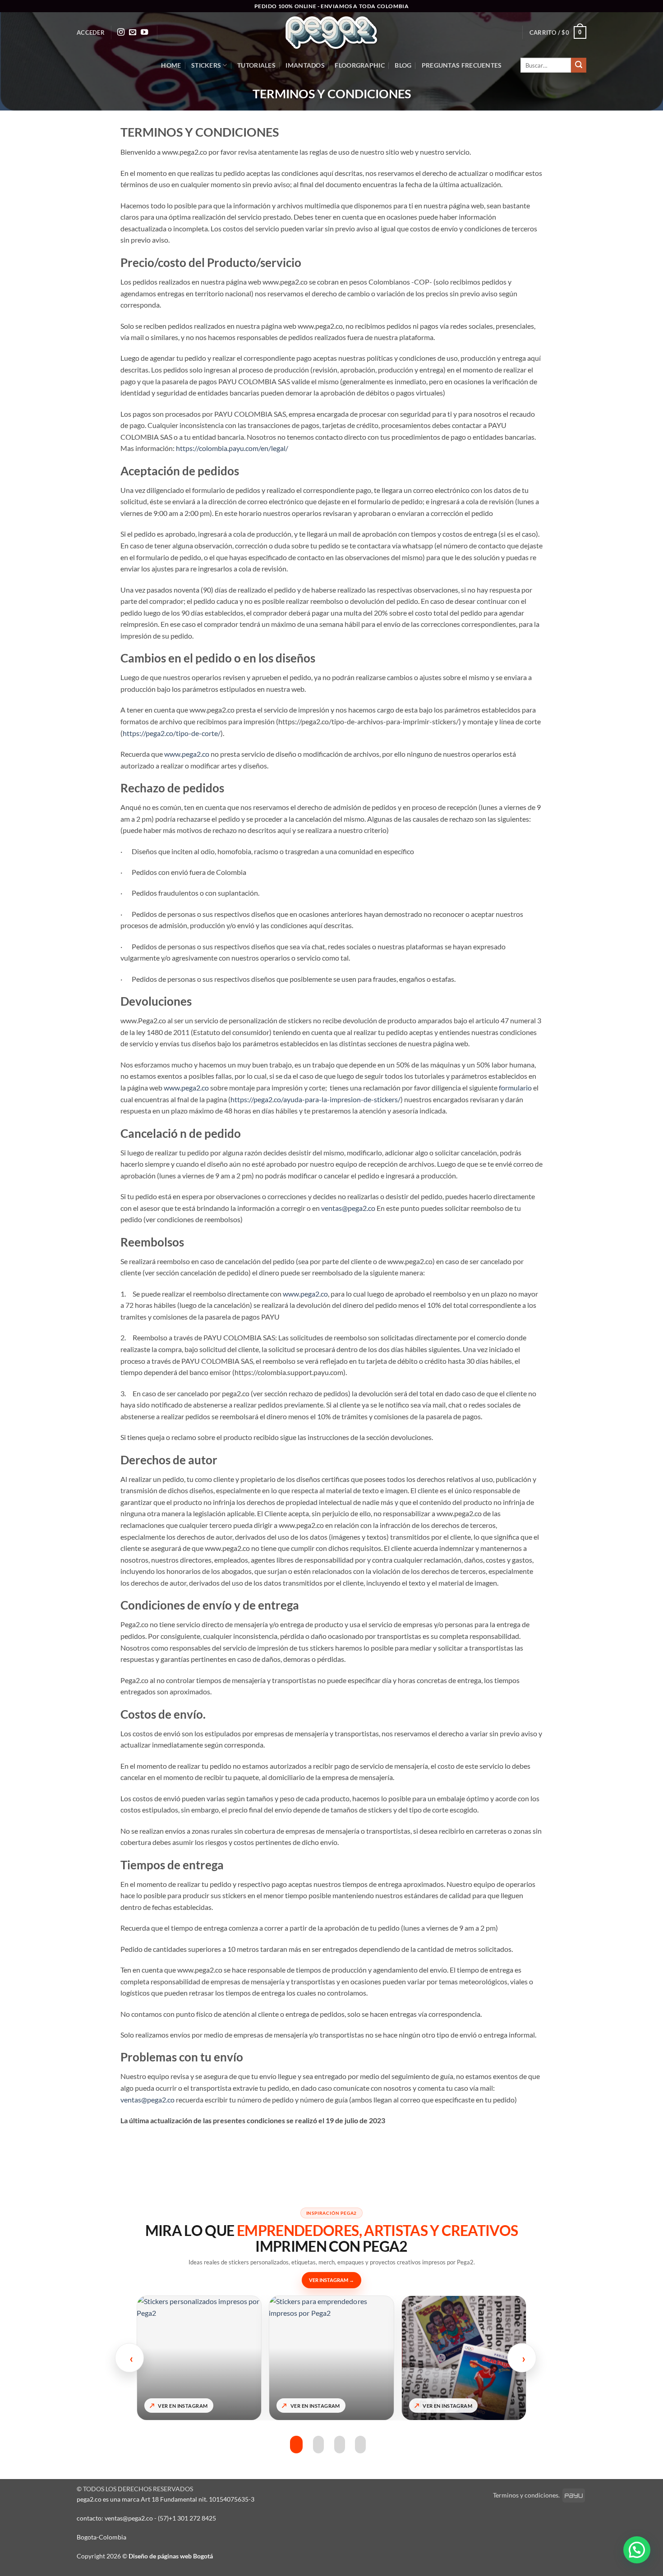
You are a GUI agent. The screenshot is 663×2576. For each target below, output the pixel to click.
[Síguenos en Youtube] (144, 32)
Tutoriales (256, 65)
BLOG (403, 65)
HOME (171, 65)
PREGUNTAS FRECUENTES (462, 65)
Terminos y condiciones (526, 2495)
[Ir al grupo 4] (360, 2445)
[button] (91, 32)
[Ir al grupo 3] (340, 2445)
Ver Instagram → (331, 2280)
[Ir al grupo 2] (318, 2445)
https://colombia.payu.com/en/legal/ (232, 448)
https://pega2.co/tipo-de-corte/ (172, 733)
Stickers (206, 65)
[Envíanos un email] (133, 32)
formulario (515, 1088)
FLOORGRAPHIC (359, 65)
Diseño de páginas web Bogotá (171, 2556)
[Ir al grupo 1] (295, 2445)
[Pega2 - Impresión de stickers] (331, 33)
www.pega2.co (187, 754)
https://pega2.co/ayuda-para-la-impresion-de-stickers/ (315, 1099)
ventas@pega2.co (348, 1208)
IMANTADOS (305, 65)
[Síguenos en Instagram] (121, 32)
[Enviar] (579, 65)
